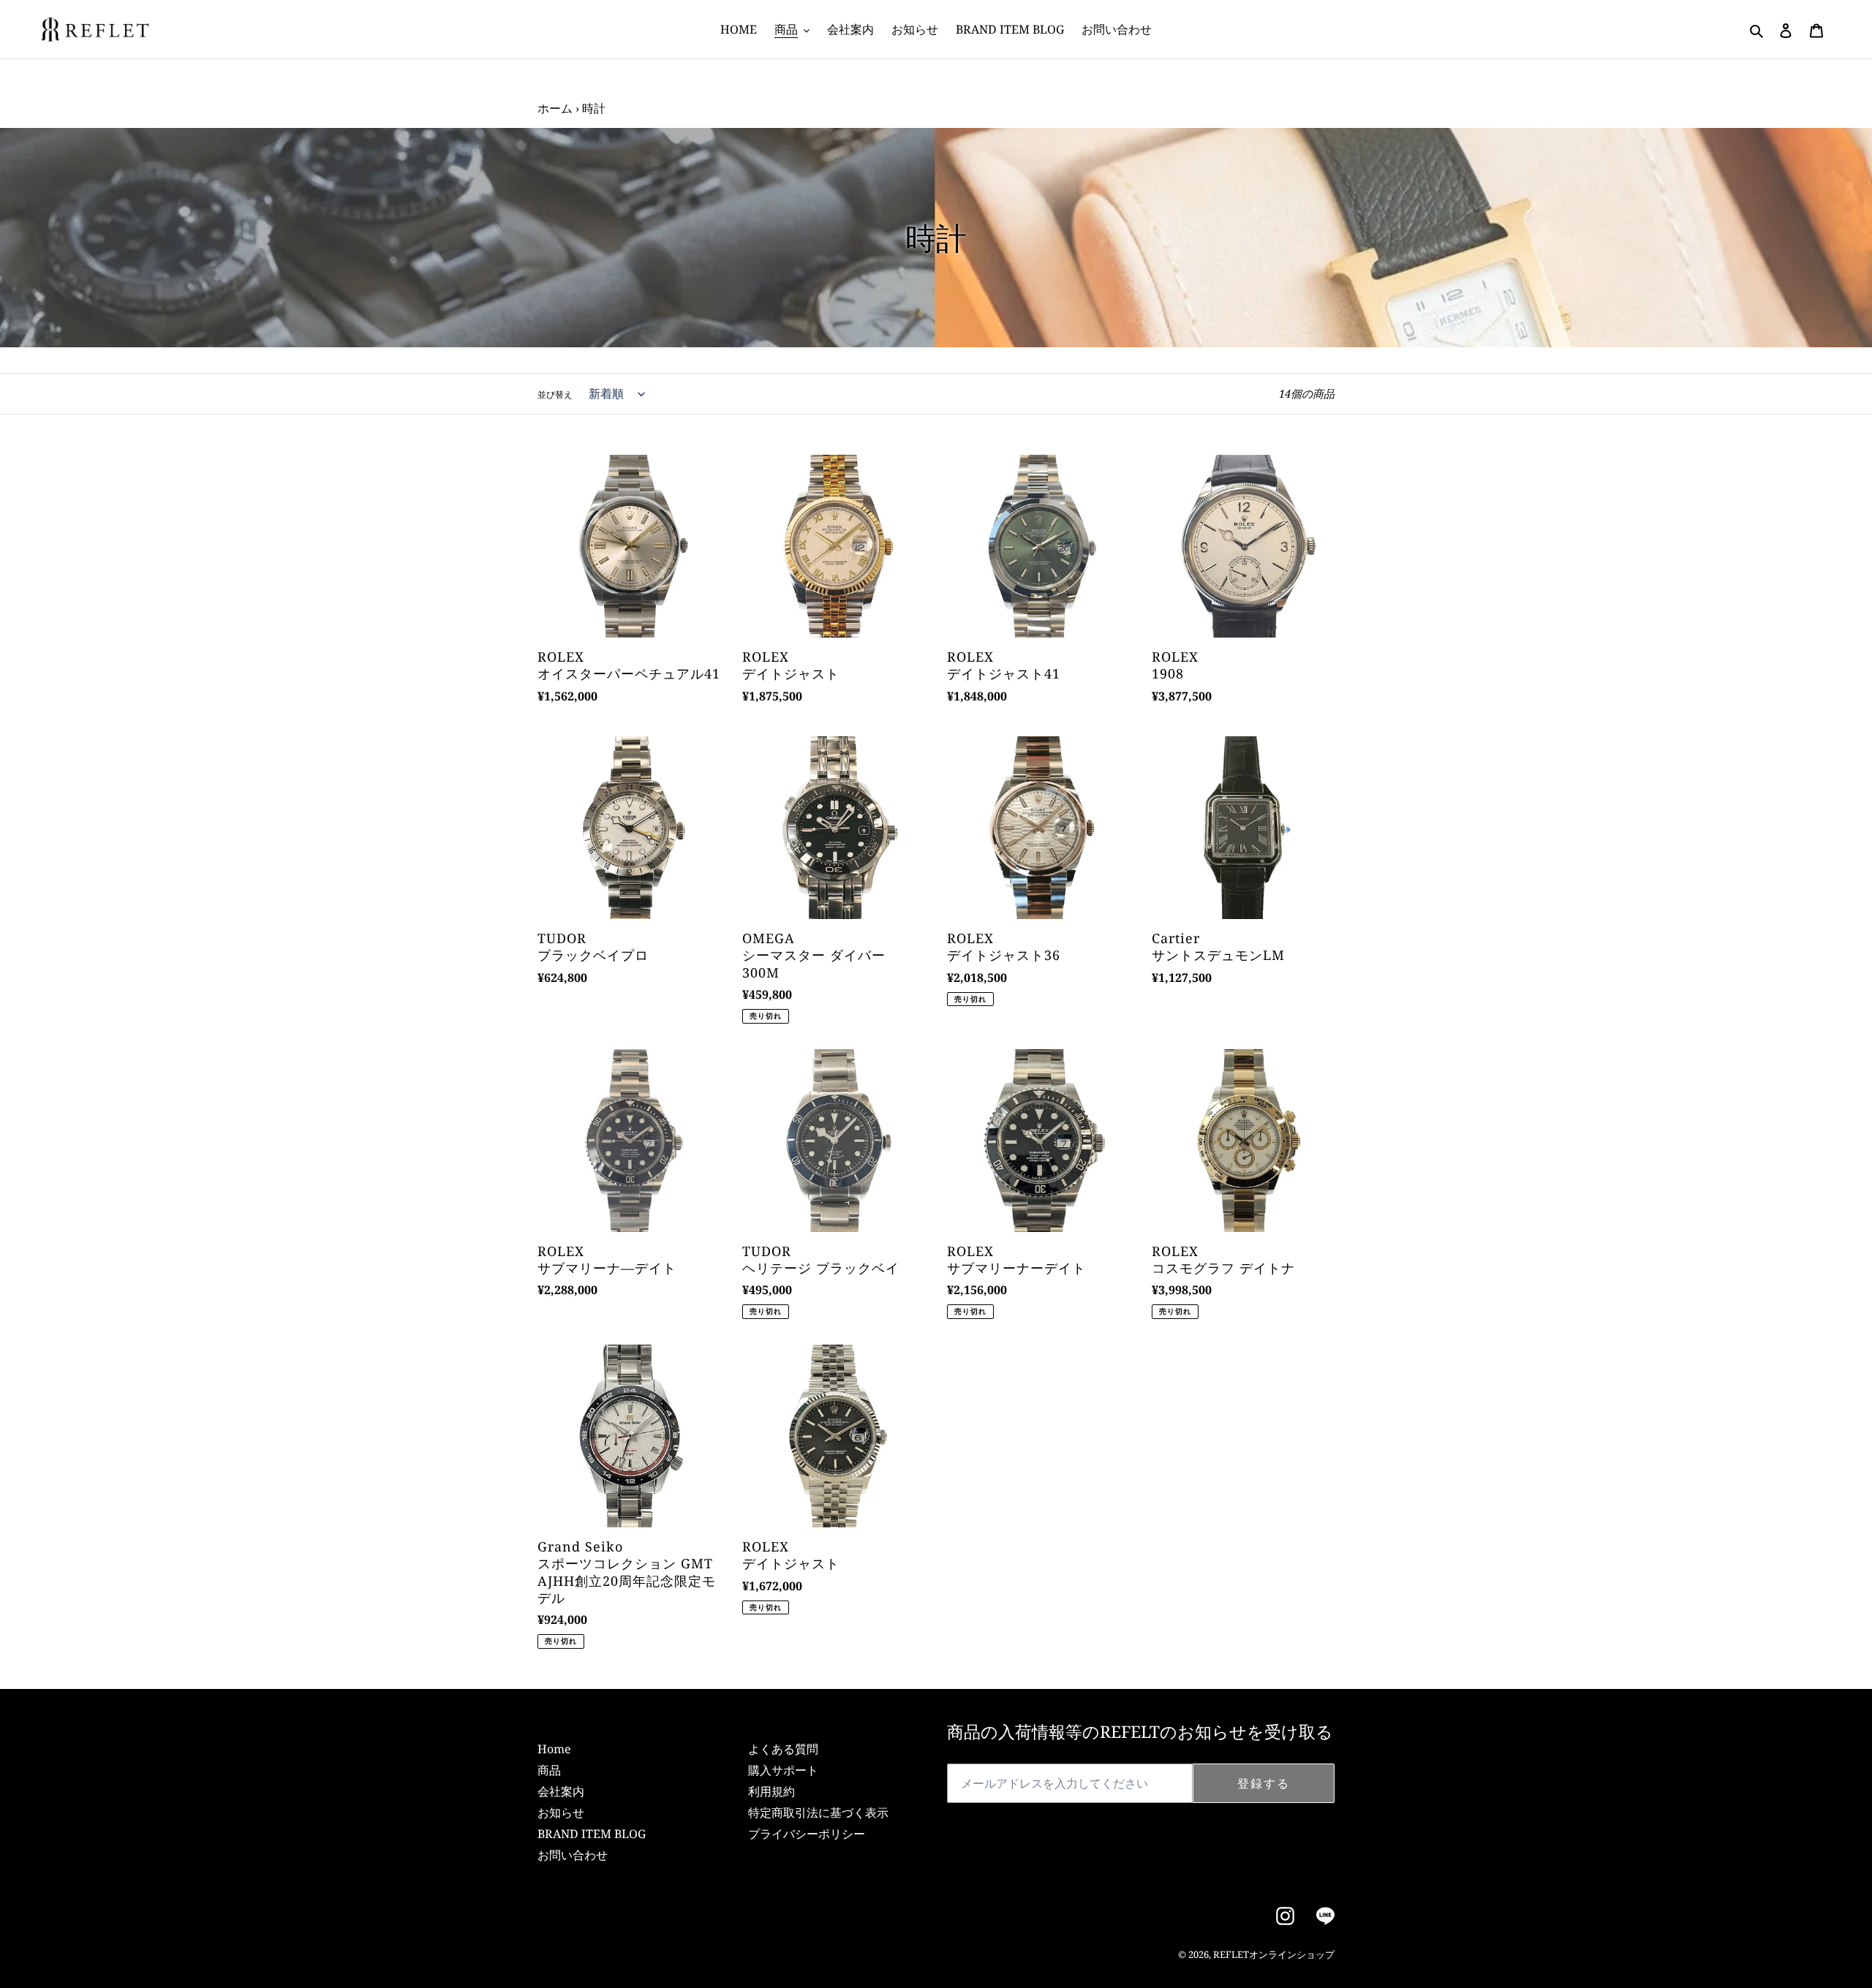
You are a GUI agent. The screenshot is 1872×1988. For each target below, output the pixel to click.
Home (554, 1749)
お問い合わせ (573, 1855)
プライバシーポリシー (807, 1834)
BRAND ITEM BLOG (592, 1834)
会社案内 (561, 1791)
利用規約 (771, 1791)
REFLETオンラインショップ (1274, 1954)
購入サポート (783, 1770)
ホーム (555, 108)
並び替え (555, 394)
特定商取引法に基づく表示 (818, 1813)
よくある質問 (783, 1749)
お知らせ (561, 1813)
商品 (549, 1770)
